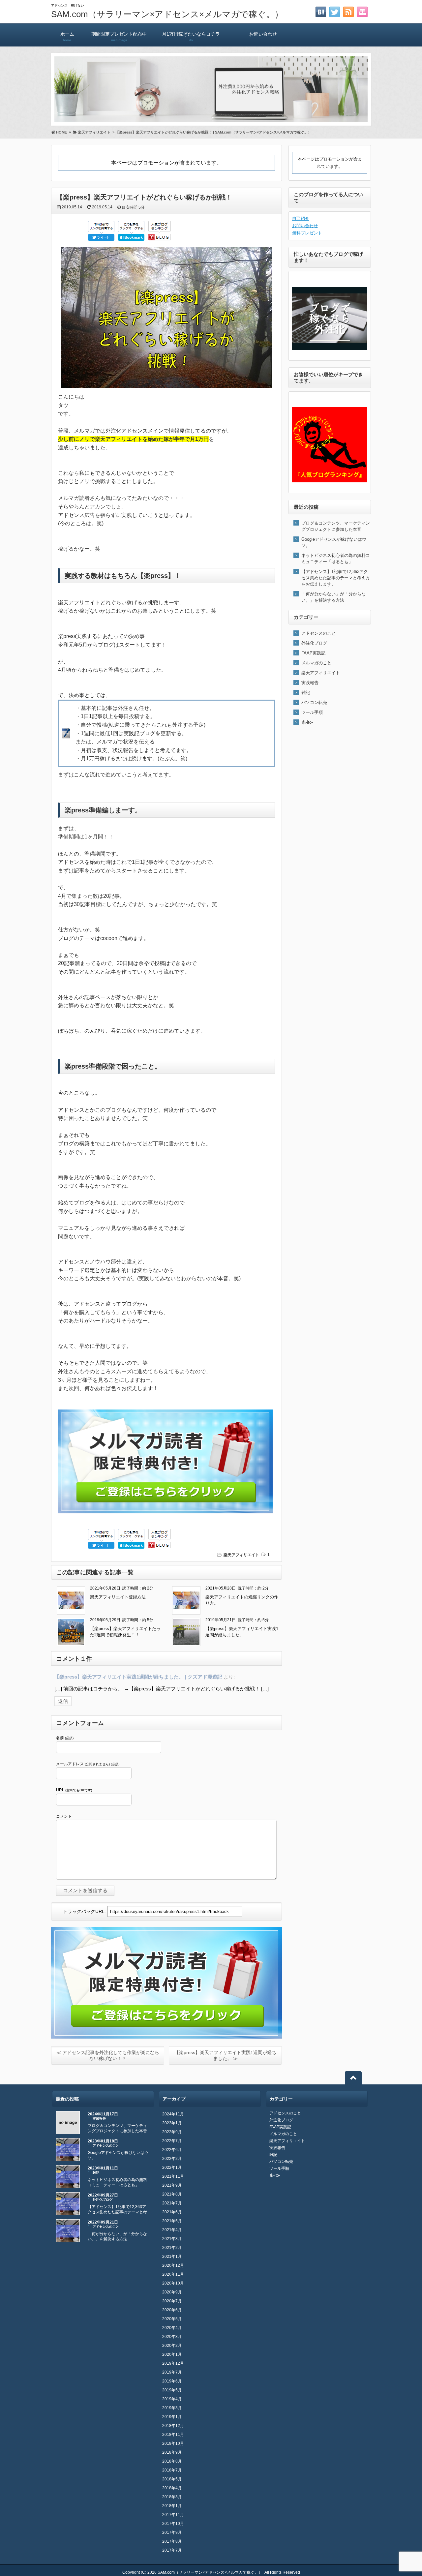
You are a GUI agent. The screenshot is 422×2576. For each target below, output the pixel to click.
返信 (63, 1701)
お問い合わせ (263, 34)
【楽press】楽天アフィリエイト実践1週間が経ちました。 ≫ (225, 2055)
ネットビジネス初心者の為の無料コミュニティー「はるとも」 (336, 559)
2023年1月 (172, 2123)
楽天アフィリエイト (241, 1555)
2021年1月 (172, 2257)
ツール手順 (312, 712)
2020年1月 (172, 2354)
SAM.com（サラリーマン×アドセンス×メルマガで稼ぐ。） (167, 14)
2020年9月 (172, 2292)
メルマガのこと (316, 663)
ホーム (67, 37)
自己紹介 (301, 218)
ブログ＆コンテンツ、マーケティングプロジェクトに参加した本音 (336, 526)
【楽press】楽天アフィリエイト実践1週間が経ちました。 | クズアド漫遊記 (138, 1677)
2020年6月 (172, 2310)
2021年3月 (172, 2239)
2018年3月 (172, 2497)
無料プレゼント (307, 233)
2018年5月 (172, 2479)
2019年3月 (172, 2408)
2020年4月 (172, 2328)
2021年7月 (172, 2203)
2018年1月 (172, 2506)
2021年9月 (172, 2185)
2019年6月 (172, 2381)
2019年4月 (172, 2399)
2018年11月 (173, 2435)
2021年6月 (172, 2212)
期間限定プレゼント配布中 (119, 37)
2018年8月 (172, 2461)
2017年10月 (173, 2524)
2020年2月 (172, 2346)
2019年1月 (172, 2417)
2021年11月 (173, 2176)
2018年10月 (173, 2443)
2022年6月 (172, 2150)
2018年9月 (172, 2452)
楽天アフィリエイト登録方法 (118, 1597)
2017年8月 (172, 2541)
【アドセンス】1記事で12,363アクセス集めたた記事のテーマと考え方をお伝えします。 (336, 578)
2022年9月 (172, 2132)
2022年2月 (172, 2159)
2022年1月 (172, 2167)
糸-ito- (307, 722)
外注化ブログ (314, 643)
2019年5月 (172, 2390)
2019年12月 (173, 2363)
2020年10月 (173, 2283)
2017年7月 (172, 2550)
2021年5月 (172, 2221)
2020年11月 (173, 2274)
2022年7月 (172, 2141)
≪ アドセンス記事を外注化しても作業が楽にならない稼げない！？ (108, 2055)
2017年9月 (172, 2532)
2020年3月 (172, 2337)
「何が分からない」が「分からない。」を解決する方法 (333, 597)
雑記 (306, 693)
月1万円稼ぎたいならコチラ (191, 37)
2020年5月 (172, 2319)
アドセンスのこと (318, 633)
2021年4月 (172, 2230)
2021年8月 (172, 2194)
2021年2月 (172, 2248)
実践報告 (310, 683)
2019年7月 (172, 2372)
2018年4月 (172, 2488)
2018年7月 (172, 2470)
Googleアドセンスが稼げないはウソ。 (334, 542)
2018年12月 (173, 2426)
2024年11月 (173, 2114)
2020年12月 (173, 2265)
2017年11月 (173, 2515)
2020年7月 (172, 2301)
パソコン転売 (314, 702)
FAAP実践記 (313, 653)
